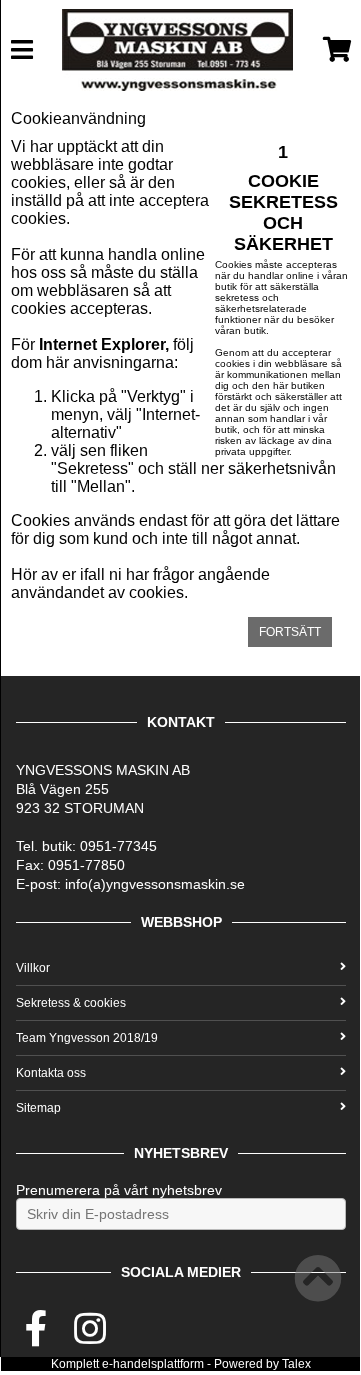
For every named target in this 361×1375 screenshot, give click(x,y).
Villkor (33, 968)
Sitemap (38, 1108)
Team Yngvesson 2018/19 (87, 1038)
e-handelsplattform (153, 1364)
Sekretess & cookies (71, 1003)
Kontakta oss (51, 1073)
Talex (296, 1364)
